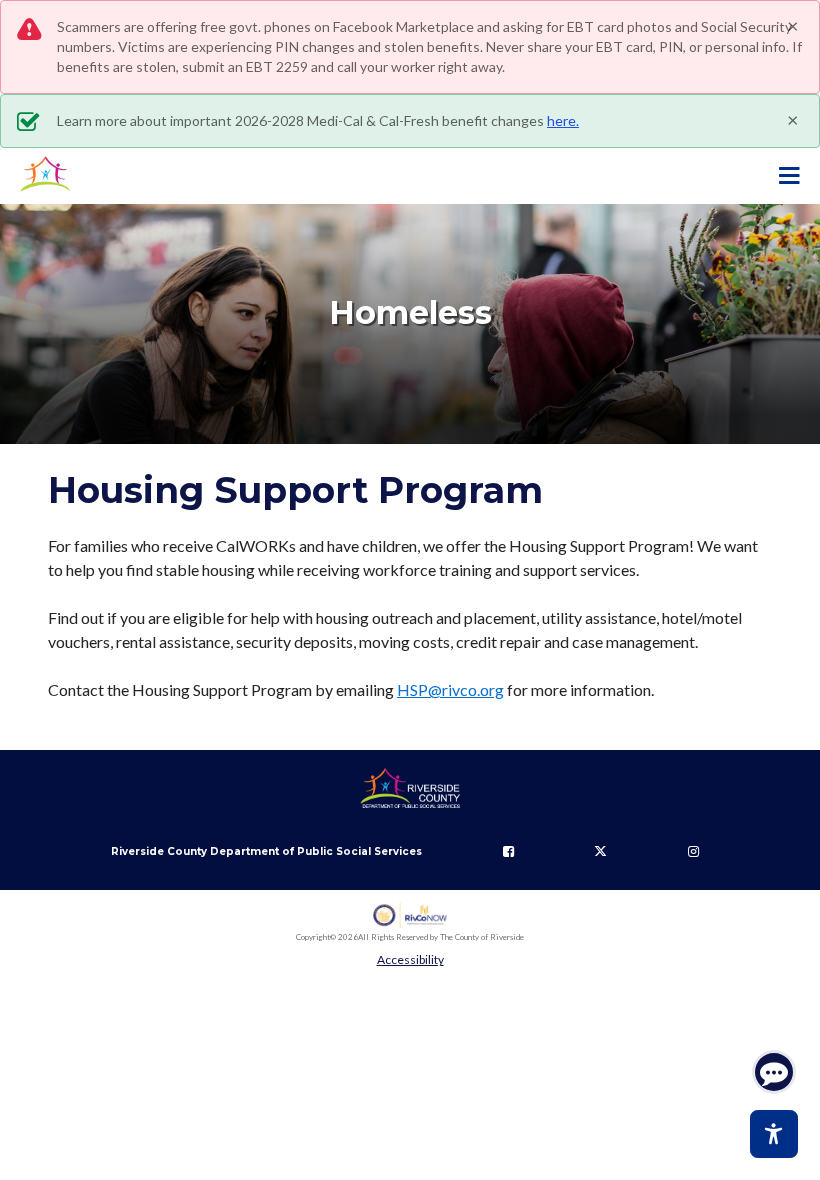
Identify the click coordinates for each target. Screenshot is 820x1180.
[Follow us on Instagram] (693, 852)
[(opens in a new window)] (410, 915)
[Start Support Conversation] (774, 1072)
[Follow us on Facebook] (508, 852)
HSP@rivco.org (450, 689)
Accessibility (410, 959)
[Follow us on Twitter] (601, 852)
